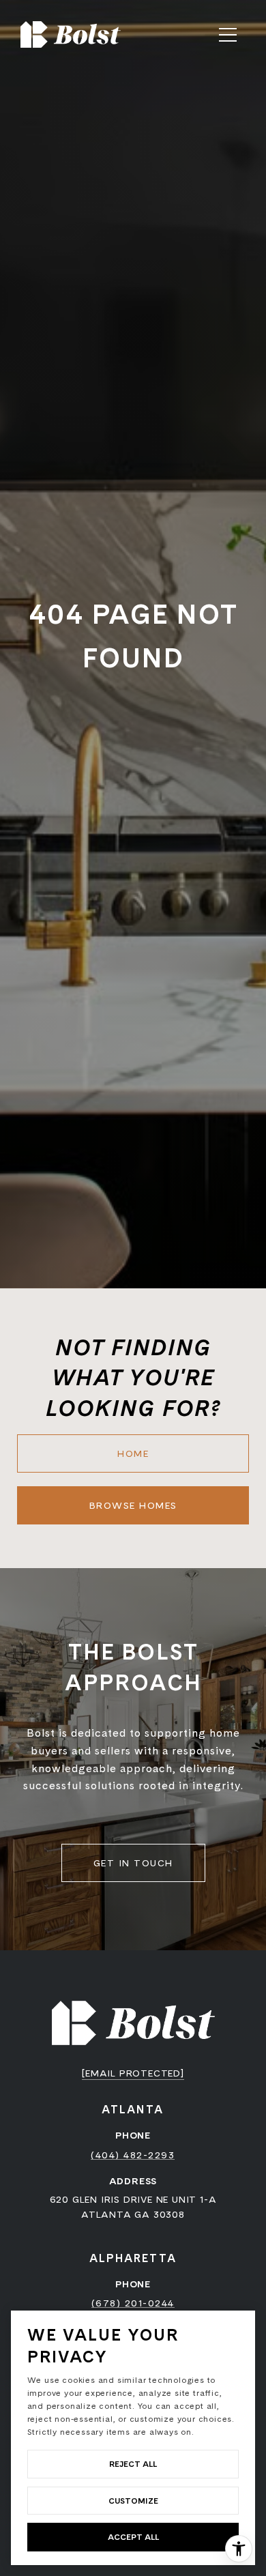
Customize (133, 2501)
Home (133, 1453)
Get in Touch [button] (133, 1863)
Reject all (133, 2464)
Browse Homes (133, 1505)
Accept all (133, 2537)
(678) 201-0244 (133, 2303)
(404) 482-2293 (133, 2155)
